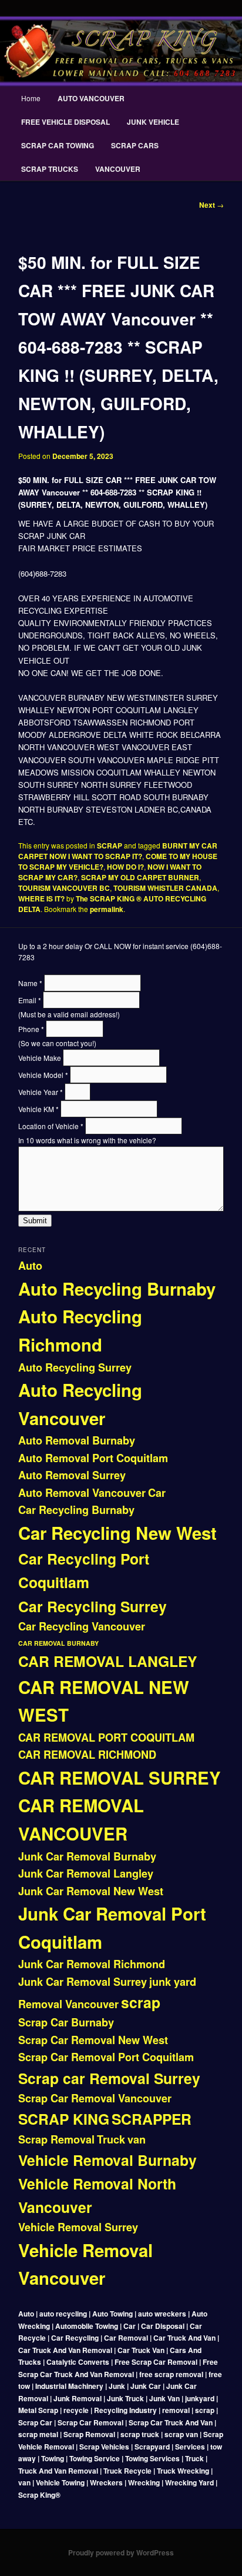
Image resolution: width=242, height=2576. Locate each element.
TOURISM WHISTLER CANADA (165, 888)
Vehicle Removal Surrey (78, 2227)
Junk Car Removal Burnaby (87, 1856)
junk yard (173, 1982)
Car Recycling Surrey (93, 1606)
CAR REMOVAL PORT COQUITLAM (106, 1738)
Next (211, 205)
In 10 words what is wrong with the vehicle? (87, 1140)
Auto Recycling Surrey (75, 1367)
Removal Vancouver (68, 2004)
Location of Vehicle (51, 1126)
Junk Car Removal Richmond (92, 1964)
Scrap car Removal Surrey (109, 2078)
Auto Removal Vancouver (82, 1493)
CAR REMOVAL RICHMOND (87, 1755)
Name (30, 983)
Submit (35, 1221)
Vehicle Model (43, 1075)
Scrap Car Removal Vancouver (95, 2098)
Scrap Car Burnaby (66, 2022)
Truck (111, 2139)
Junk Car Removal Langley (86, 1873)
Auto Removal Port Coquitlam (93, 1458)
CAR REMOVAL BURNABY (58, 1643)
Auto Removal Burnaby (77, 1440)
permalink (107, 909)
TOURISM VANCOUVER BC (64, 888)
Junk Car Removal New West (91, 1891)
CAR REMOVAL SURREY (120, 1778)
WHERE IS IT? (41, 898)
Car (157, 1493)
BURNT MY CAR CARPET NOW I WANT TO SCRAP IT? (118, 851)
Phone (31, 1029)
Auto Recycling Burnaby (117, 1289)
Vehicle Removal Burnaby (107, 2160)
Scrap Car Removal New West (93, 2040)
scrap (141, 2002)
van (137, 2139)
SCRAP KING (64, 2119)
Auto (30, 1266)
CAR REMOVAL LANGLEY (107, 1661)
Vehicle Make (41, 1058)
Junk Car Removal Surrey (83, 1982)
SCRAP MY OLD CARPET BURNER (140, 877)
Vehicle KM (38, 1109)
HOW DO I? (125, 867)
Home (31, 98)
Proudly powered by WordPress (121, 2552)
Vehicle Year (41, 1092)
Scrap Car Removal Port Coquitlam (106, 2057)
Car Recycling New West (117, 1533)
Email (30, 1000)
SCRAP (110, 846)
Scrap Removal (56, 2139)
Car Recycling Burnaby (76, 1510)
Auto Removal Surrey (72, 1475)
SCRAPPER (152, 2119)
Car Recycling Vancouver (82, 1626)
